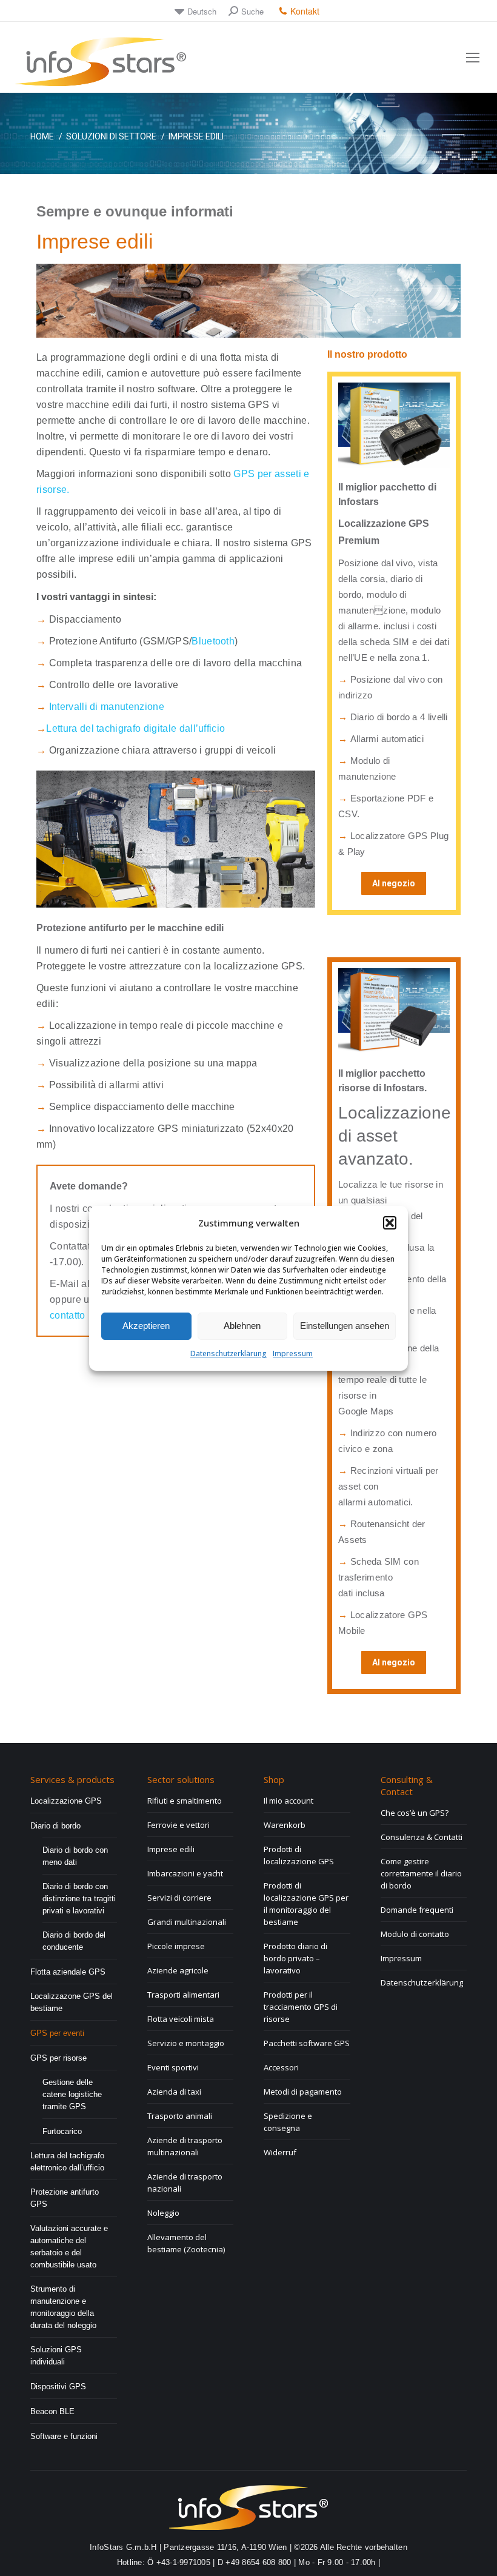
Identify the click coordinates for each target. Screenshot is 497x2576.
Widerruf (280, 2152)
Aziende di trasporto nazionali (185, 2183)
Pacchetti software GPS (307, 2043)
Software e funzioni (64, 2436)
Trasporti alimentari (183, 1995)
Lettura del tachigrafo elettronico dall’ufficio (67, 2162)
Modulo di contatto (415, 1934)
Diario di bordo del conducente (74, 1941)
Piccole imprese (176, 1946)
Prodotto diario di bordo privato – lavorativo (295, 1958)
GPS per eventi (57, 2033)
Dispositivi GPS (58, 2387)
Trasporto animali (180, 2116)
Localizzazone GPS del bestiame (72, 2002)
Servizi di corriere (179, 1898)
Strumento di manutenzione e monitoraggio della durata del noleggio (63, 2307)
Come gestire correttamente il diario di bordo (421, 1873)
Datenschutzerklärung (228, 1353)
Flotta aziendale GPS (68, 1972)
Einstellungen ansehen (345, 1326)
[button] (390, 1223)
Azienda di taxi (174, 2092)
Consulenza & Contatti (422, 1837)
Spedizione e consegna (288, 2122)
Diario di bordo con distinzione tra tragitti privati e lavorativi (79, 1899)
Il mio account (289, 1801)
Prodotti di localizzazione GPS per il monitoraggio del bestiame (306, 1904)
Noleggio (163, 2213)
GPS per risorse (58, 2058)
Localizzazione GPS (66, 1801)
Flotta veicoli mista (181, 2019)
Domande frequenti (417, 1910)
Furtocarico (62, 2131)
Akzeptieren (146, 1326)
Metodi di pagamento (303, 2092)
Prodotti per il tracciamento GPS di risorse (301, 2007)
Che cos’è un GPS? (415, 1813)
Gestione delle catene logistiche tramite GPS (72, 2094)
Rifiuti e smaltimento (185, 1801)
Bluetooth (213, 641)
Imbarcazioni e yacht (185, 1873)
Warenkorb (285, 1825)
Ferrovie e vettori (178, 1825)
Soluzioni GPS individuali (56, 2356)
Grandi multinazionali (187, 1922)
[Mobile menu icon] (473, 58)
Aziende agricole (178, 1970)
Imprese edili (171, 1849)
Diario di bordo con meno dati (75, 1856)
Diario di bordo (55, 1826)
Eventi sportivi (173, 2067)
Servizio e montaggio (186, 2043)
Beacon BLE (52, 2411)
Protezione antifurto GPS (65, 2198)
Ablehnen (242, 1326)
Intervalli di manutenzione (107, 707)
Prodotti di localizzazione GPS (299, 1855)
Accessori (281, 2067)
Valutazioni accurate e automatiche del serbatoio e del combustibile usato (69, 2246)
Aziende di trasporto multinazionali (185, 2146)
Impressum (293, 1353)
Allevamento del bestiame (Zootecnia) (186, 2243)
